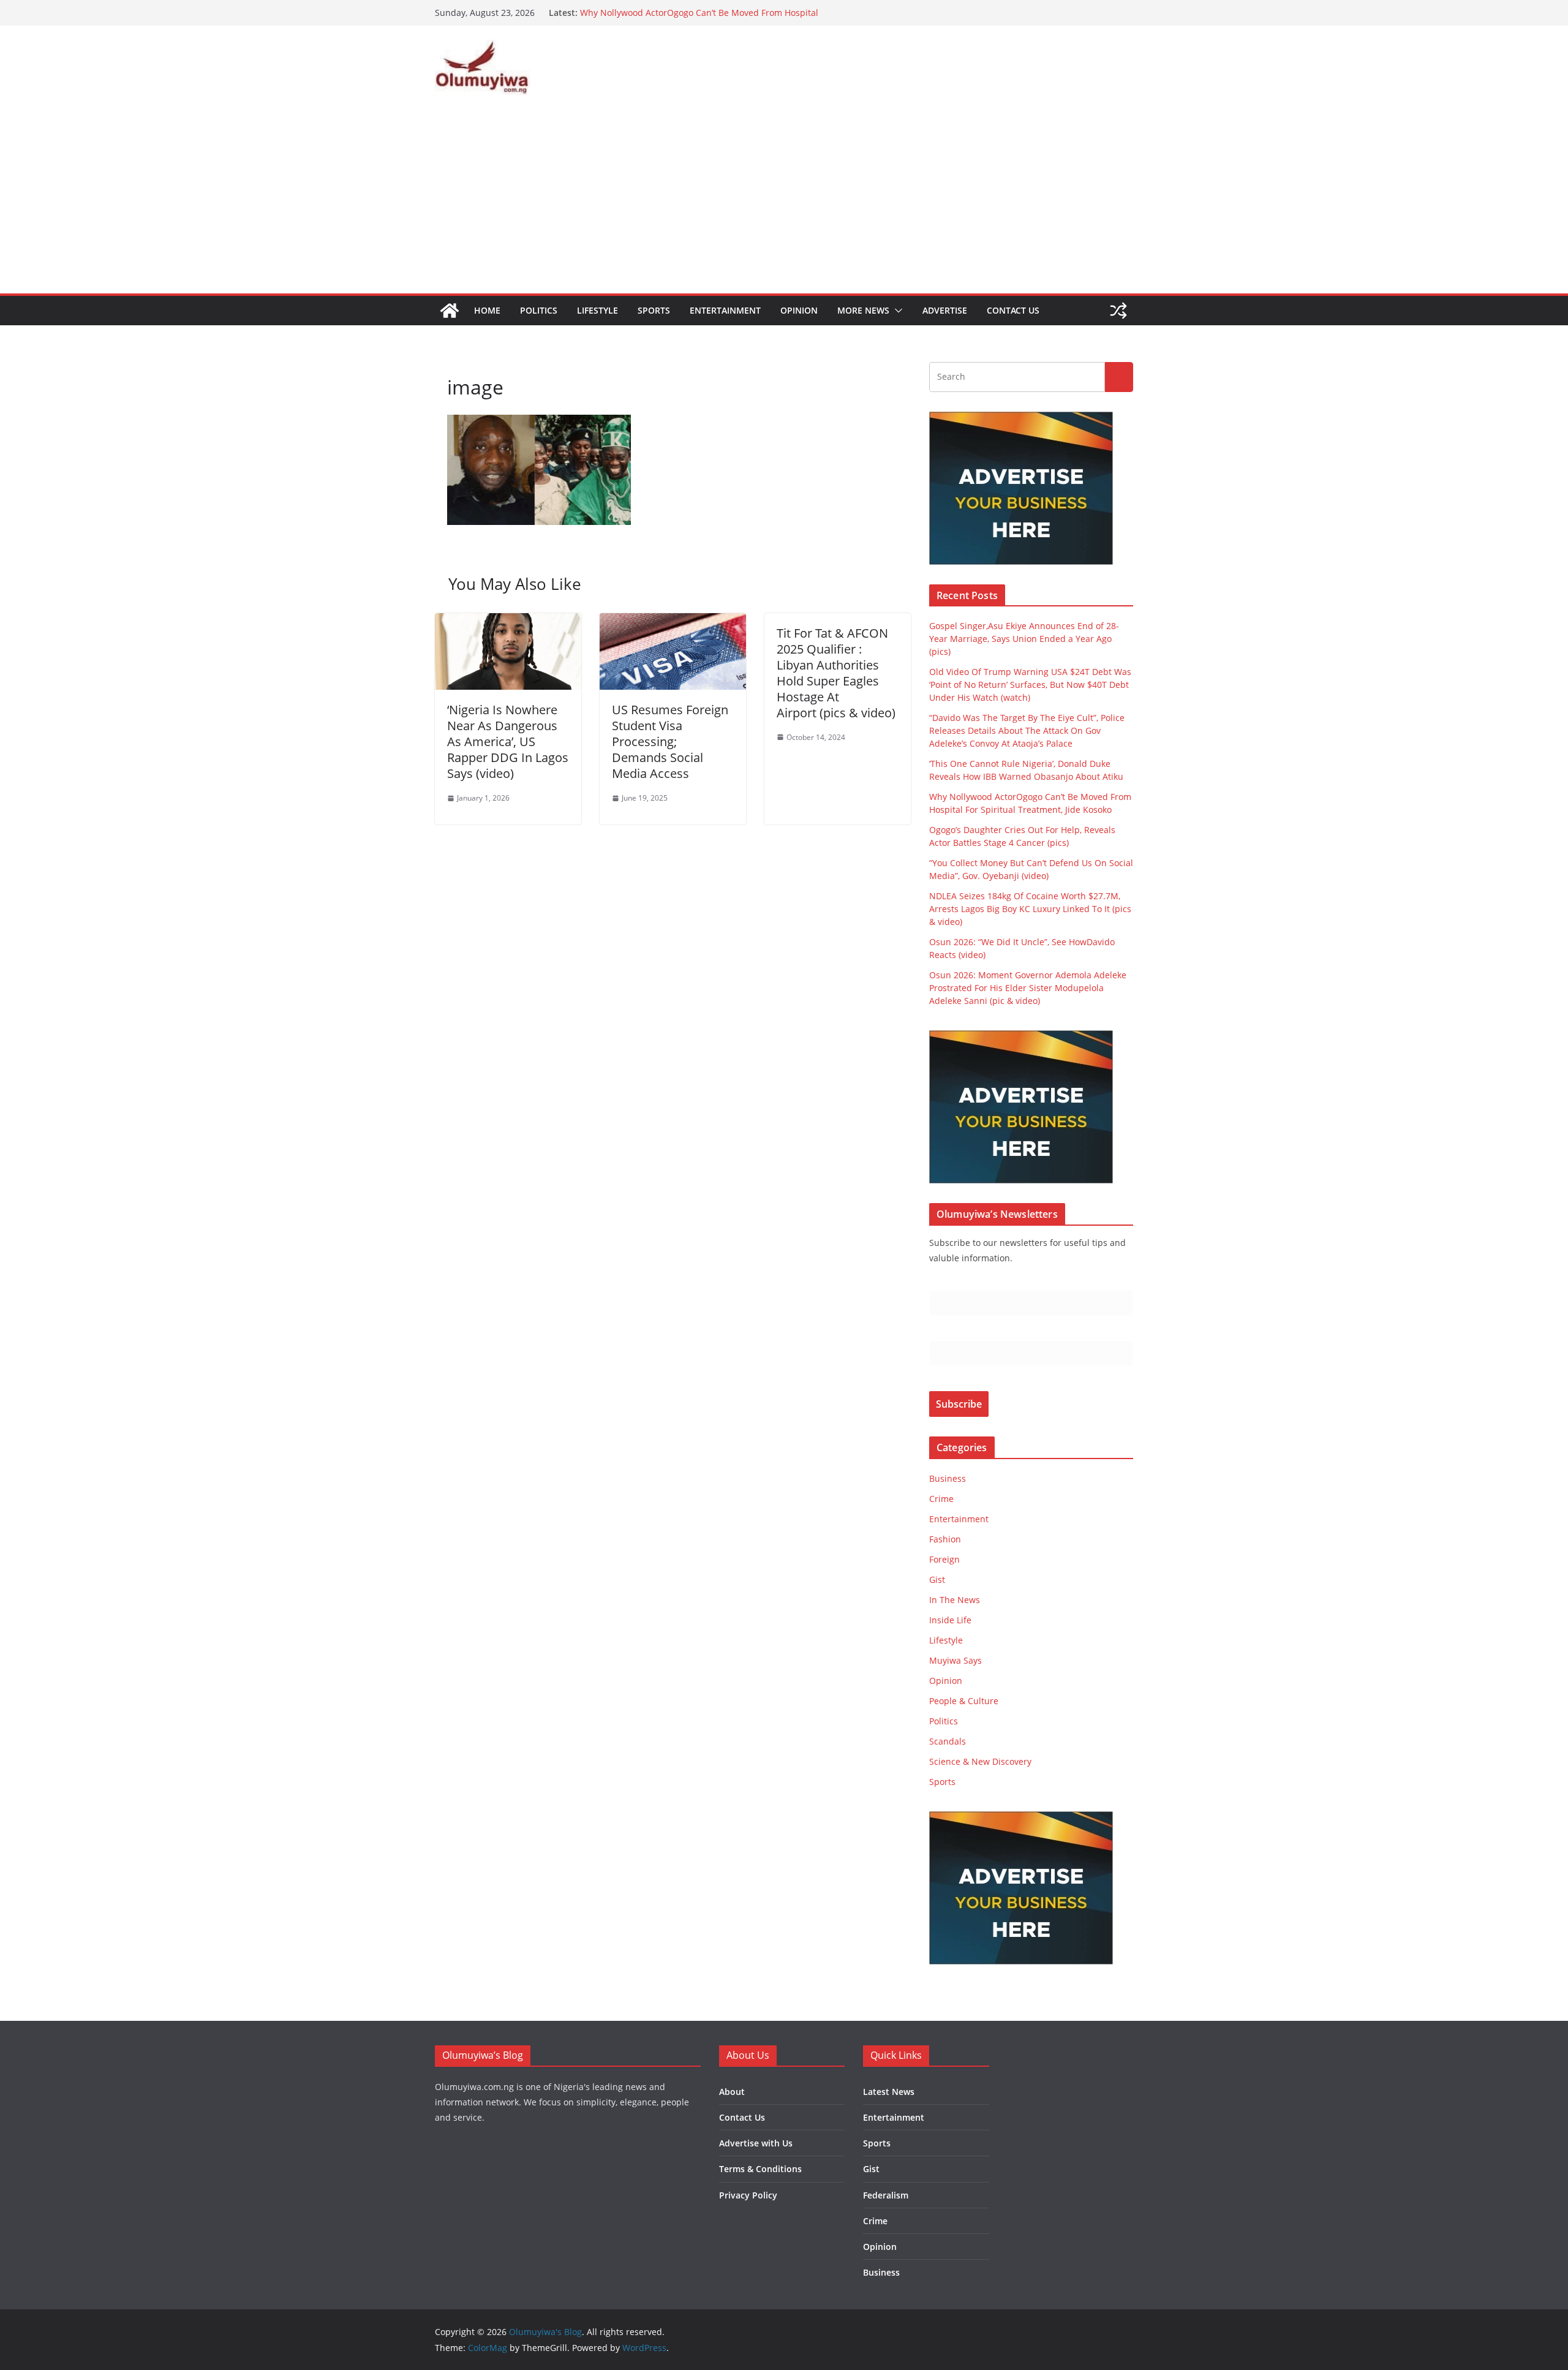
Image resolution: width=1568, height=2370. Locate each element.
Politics (539, 310)
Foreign (944, 1559)
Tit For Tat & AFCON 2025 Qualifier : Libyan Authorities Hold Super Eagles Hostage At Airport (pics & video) (836, 673)
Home (487, 310)
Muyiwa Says (956, 1660)
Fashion (945, 1539)
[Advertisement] (784, 202)
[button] (896, 311)
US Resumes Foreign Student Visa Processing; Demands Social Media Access (670, 742)
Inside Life (950, 1620)
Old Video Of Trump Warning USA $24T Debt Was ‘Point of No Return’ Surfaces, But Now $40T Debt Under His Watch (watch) (1030, 685)
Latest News (889, 2092)
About (732, 2092)
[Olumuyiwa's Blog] (450, 311)
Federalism (886, 2195)
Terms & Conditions (760, 2169)
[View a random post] (1118, 311)
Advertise (945, 310)
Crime (941, 1499)
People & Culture (964, 1701)
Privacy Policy (748, 2195)
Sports (654, 310)
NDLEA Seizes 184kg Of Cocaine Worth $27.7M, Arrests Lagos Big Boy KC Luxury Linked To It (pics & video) (1030, 909)
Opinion (799, 310)
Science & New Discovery (980, 1761)
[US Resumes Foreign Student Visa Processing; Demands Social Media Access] (673, 622)
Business (948, 1478)
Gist (937, 1579)
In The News (955, 1600)
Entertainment (725, 310)
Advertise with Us (756, 2143)
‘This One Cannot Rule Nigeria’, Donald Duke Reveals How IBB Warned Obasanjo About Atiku (698, 19)
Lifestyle (597, 310)
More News (863, 310)
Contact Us (1013, 310)
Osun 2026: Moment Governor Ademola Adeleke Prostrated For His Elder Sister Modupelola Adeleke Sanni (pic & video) (1028, 988)
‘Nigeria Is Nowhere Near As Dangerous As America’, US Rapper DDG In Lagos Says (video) (508, 742)
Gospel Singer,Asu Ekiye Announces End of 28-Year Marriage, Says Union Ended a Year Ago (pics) (1024, 639)
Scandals (948, 1741)
